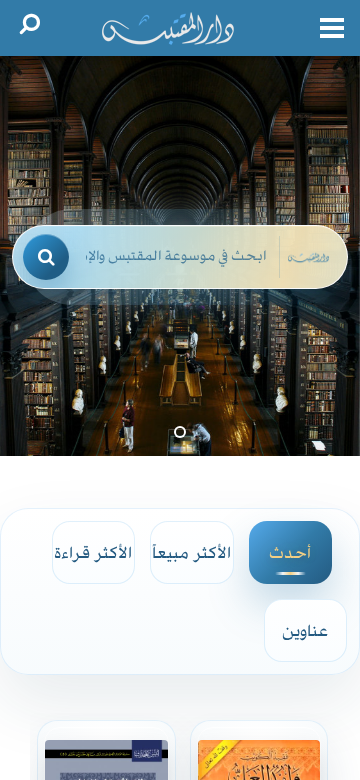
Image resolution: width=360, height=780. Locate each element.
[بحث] (46, 257)
